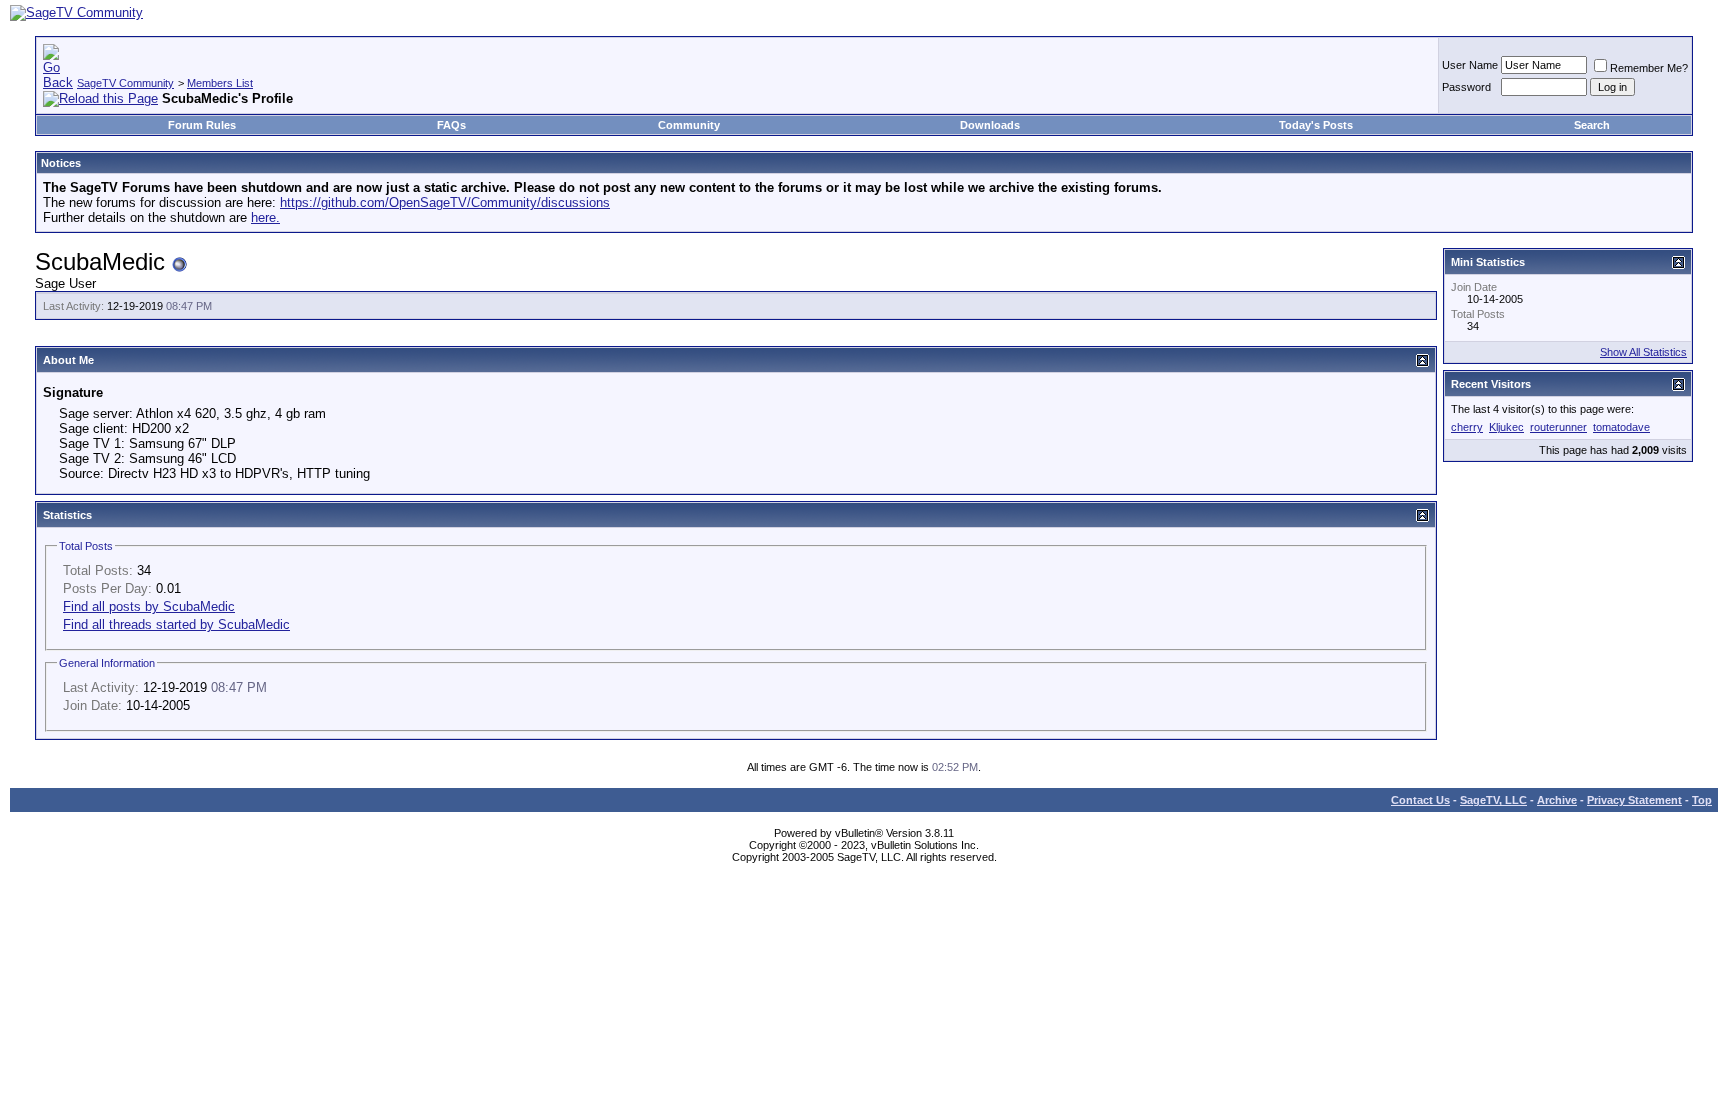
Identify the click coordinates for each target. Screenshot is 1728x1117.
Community (689, 125)
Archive (1557, 800)
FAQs (451, 125)
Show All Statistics (1643, 352)
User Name (1470, 65)
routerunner (1558, 427)
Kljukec (1506, 427)
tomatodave (1621, 427)
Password (1466, 87)
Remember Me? (1649, 68)
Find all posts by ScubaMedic (149, 606)
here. (265, 217)
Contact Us (1420, 800)
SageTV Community (125, 83)
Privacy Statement (1634, 800)
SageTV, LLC (1493, 800)
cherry (1467, 427)
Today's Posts (1316, 125)
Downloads (990, 125)
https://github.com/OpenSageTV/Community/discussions (445, 202)
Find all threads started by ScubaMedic (176, 624)
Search (1592, 125)
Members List (220, 83)
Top (1702, 800)
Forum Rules (202, 125)
